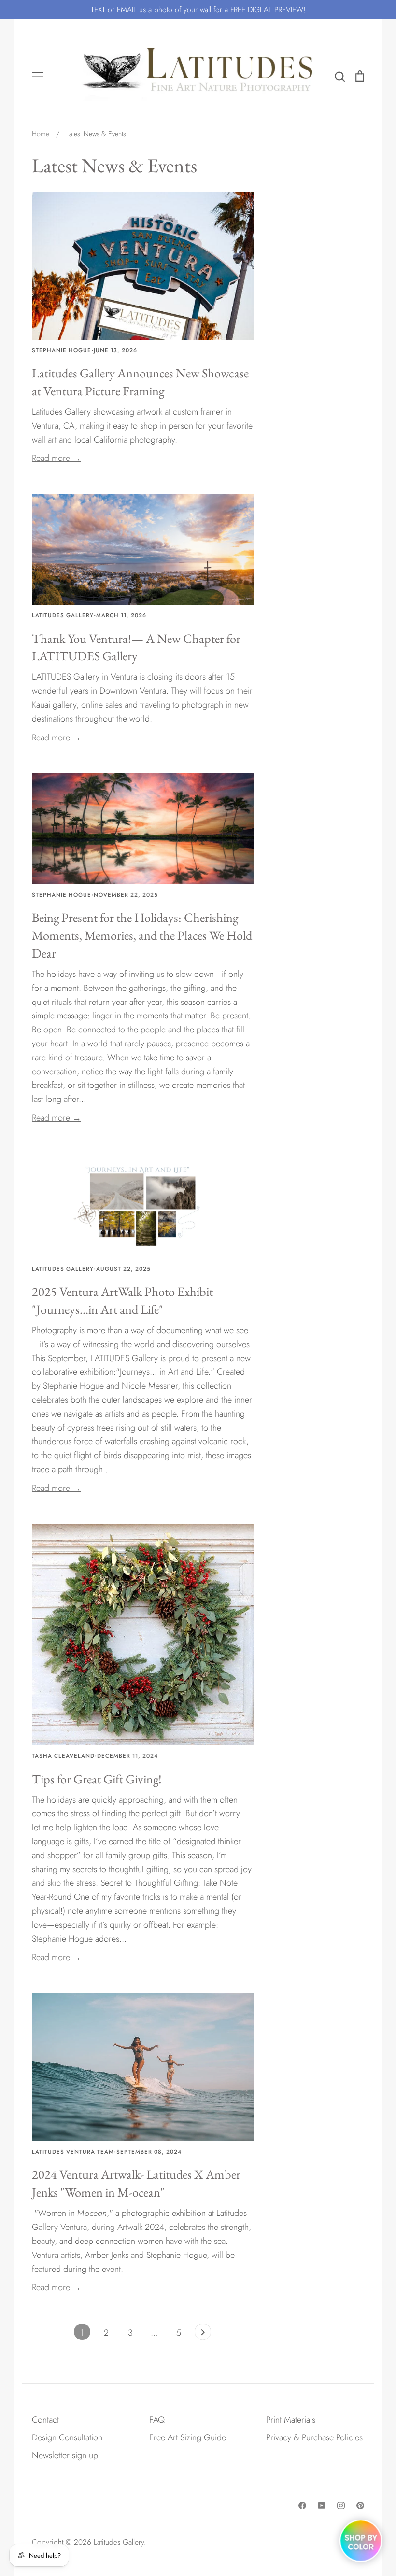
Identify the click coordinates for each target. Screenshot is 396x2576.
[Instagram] (341, 2506)
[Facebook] (302, 2506)
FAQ (157, 2420)
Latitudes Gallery (119, 2542)
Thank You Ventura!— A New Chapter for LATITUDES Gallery (136, 647)
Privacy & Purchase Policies (314, 2437)
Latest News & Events (114, 165)
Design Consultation (67, 2437)
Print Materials (291, 2420)
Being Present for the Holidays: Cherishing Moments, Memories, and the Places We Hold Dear (142, 935)
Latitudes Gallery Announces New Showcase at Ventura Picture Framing (140, 382)
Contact (45, 2420)
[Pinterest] (360, 2506)
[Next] (203, 2334)
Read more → (57, 458)
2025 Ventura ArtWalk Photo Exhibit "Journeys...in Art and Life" (122, 1300)
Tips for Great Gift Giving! (97, 1779)
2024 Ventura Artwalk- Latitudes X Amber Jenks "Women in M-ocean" (136, 2183)
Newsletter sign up (65, 2455)
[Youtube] (322, 2506)
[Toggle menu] (38, 76)
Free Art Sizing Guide (188, 2437)
